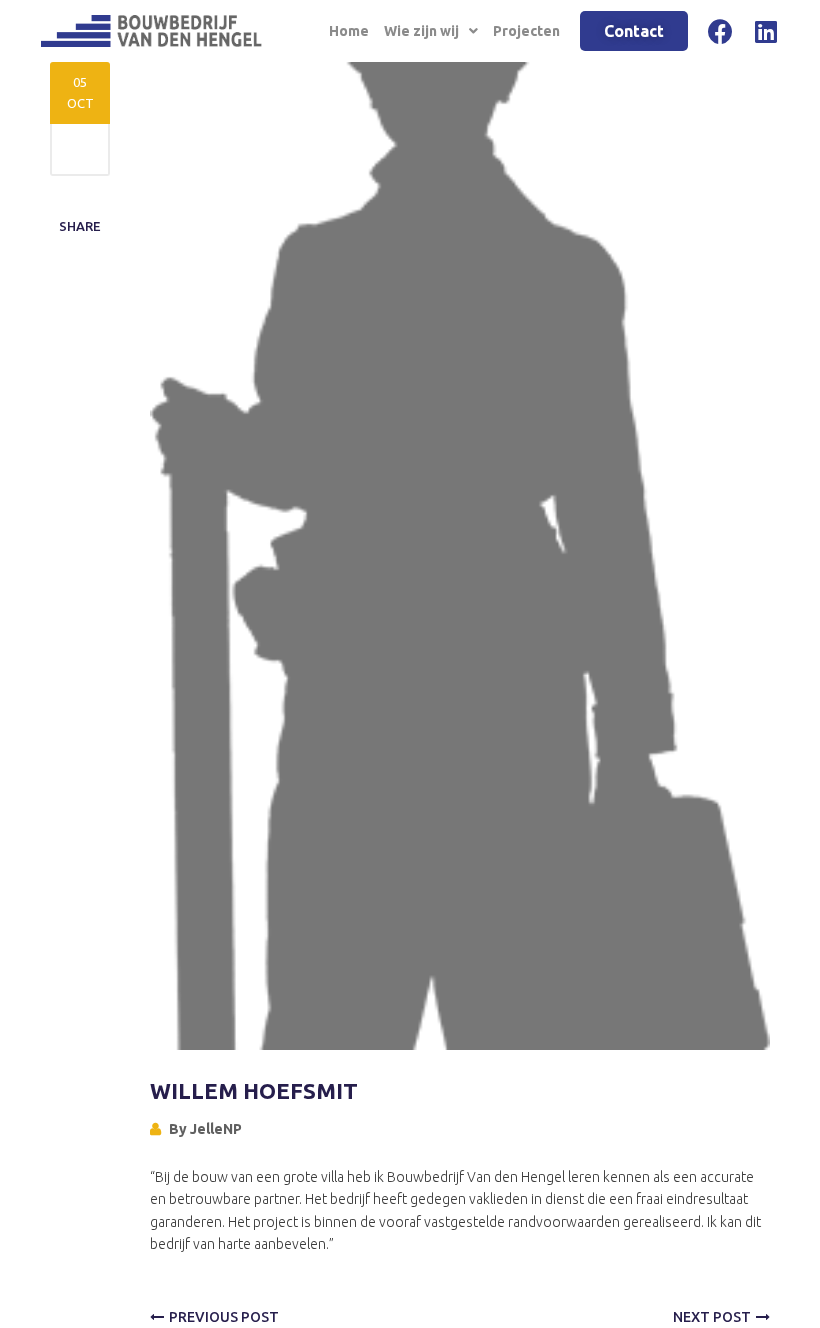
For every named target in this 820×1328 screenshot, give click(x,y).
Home (349, 31)
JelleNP (216, 1129)
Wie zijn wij (421, 31)
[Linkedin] (766, 31)
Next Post (712, 1317)
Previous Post (224, 1317)
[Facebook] (720, 31)
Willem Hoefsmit (254, 1090)
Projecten (526, 31)
